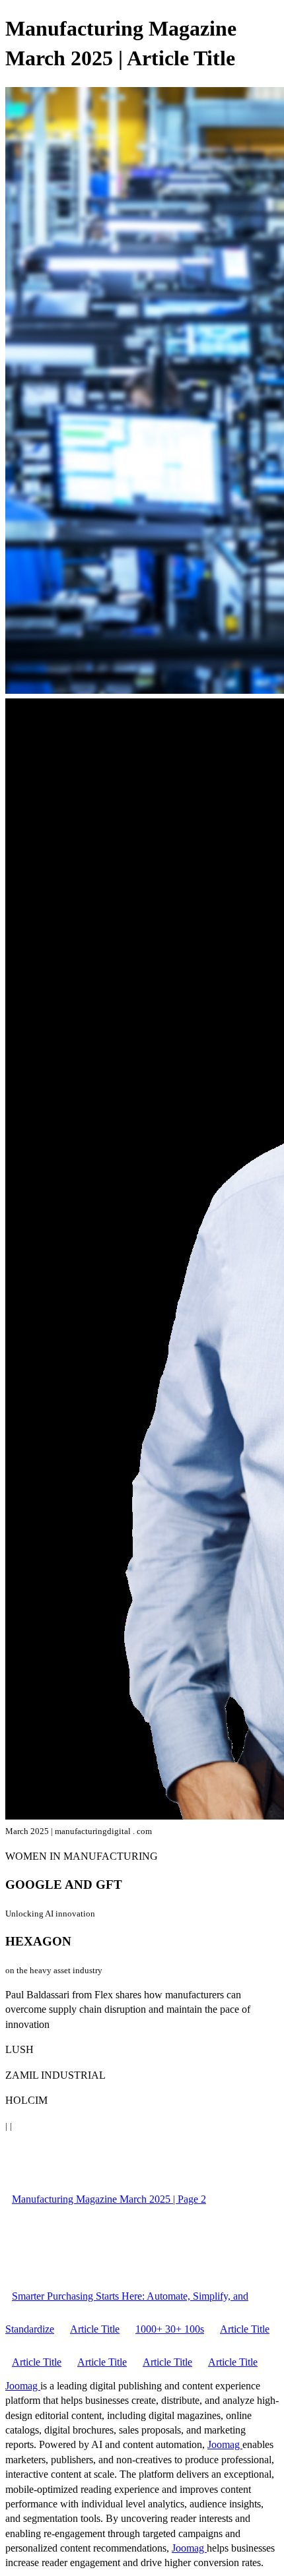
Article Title (95, 2329)
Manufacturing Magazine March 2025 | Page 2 (109, 2199)
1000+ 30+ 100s (170, 2329)
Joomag (23, 2386)
